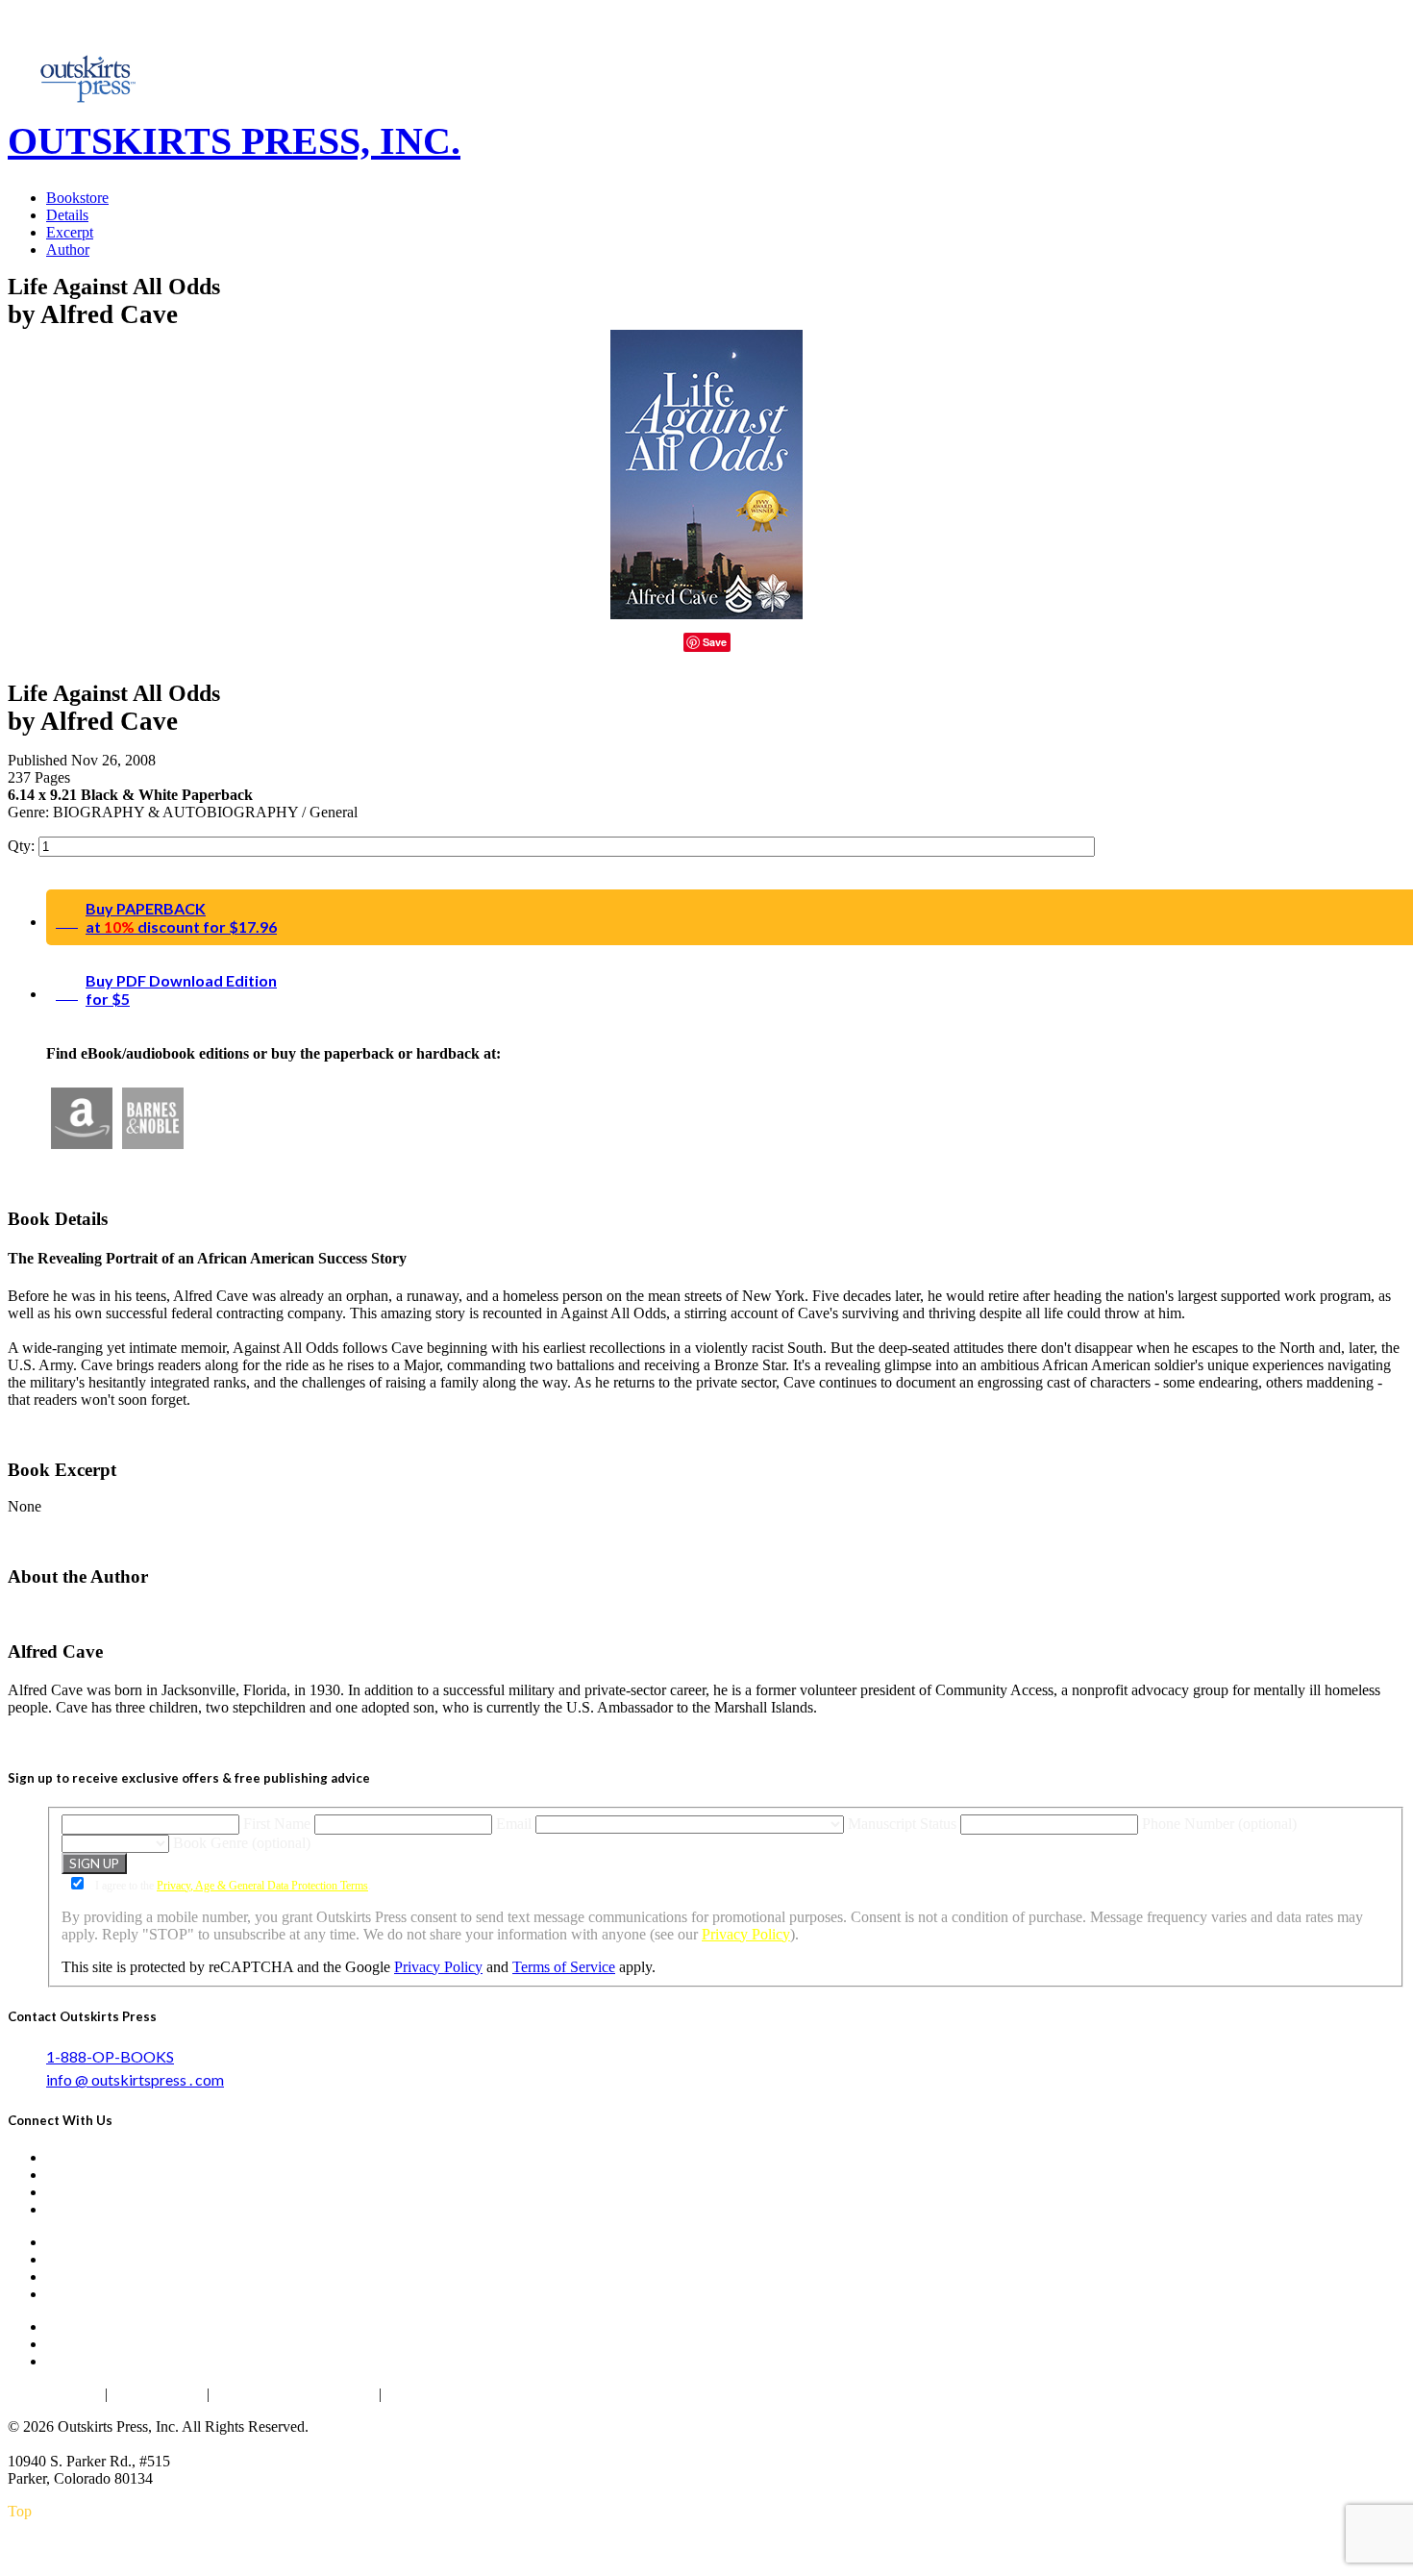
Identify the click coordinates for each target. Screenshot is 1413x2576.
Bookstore (77, 198)
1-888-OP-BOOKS (110, 2056)
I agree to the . (232, 1886)
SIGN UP (94, 1863)
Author (68, 250)
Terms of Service (564, 1967)
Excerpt (70, 232)
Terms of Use (157, 2394)
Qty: (23, 846)
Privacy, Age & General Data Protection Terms (262, 1886)
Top (20, 2511)
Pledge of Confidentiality (294, 2394)
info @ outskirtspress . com (135, 2079)
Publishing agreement (456, 2394)
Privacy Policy (746, 1934)
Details (67, 215)
